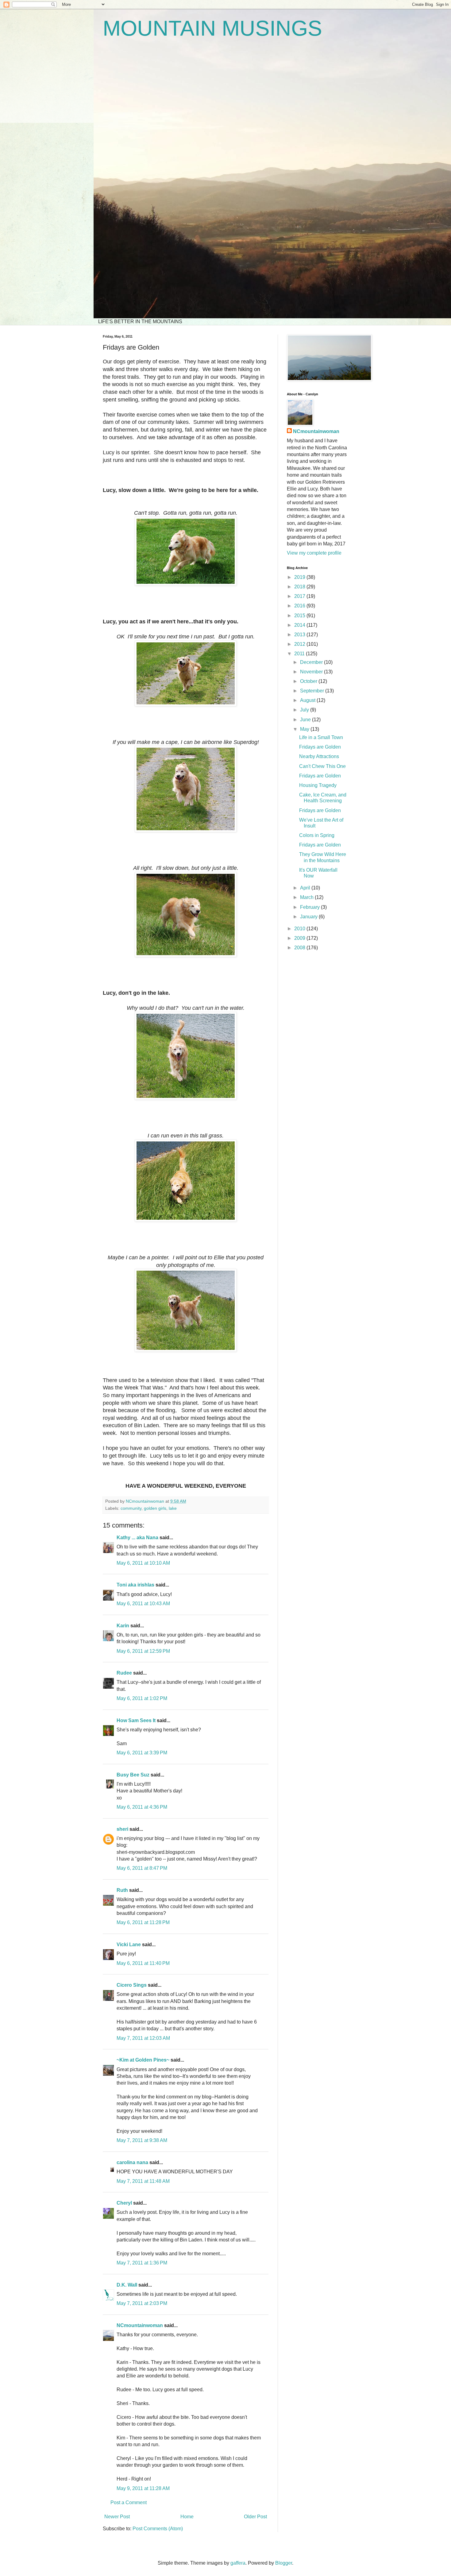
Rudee (124, 1673)
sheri (122, 1829)
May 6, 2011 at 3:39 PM (142, 1753)
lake (173, 1508)
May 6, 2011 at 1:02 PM (142, 1698)
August (308, 700)
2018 (300, 587)
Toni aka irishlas (135, 1585)
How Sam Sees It (136, 1720)
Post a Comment (129, 2502)
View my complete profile (314, 553)
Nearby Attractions (319, 756)
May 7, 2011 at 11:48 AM (143, 2181)
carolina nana (132, 2162)
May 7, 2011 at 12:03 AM (143, 2038)
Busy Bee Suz (133, 1775)
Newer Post (117, 2517)
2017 (300, 596)
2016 (300, 606)
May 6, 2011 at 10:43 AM (143, 1604)
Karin (123, 1626)
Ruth (122, 1890)
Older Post (255, 2517)
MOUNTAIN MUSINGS (212, 28)
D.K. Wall (127, 2285)
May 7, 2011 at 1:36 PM (142, 2263)
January (309, 917)
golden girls (155, 1508)
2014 (300, 625)
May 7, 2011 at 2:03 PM (142, 2303)
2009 (300, 938)
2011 (300, 654)
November (312, 672)
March (307, 897)
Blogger (284, 2563)
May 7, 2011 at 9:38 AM (142, 2140)
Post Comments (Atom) (158, 2529)
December (312, 662)
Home (187, 2517)
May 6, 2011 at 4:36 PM (142, 1807)
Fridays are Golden (320, 747)
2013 (300, 635)
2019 (300, 577)
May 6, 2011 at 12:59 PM (143, 1651)
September (313, 691)
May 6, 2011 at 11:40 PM (143, 1963)
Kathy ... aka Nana (137, 1538)
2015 (300, 616)
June (306, 720)
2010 (300, 929)
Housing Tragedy (318, 785)
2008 (300, 948)
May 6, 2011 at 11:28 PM (143, 1922)
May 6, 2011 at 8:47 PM (142, 1868)
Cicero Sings (132, 1985)
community (131, 1508)
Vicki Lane (129, 1945)
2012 (300, 644)
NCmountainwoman (140, 2325)
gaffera (238, 2563)
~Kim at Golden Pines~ (143, 2060)
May (305, 729)
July (305, 710)
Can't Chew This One (322, 766)
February (310, 907)
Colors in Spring (317, 835)
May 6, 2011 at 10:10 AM (143, 1563)
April (306, 888)
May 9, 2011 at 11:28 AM (143, 2488)
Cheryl (124, 2203)
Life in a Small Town (321, 737)
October (309, 681)
